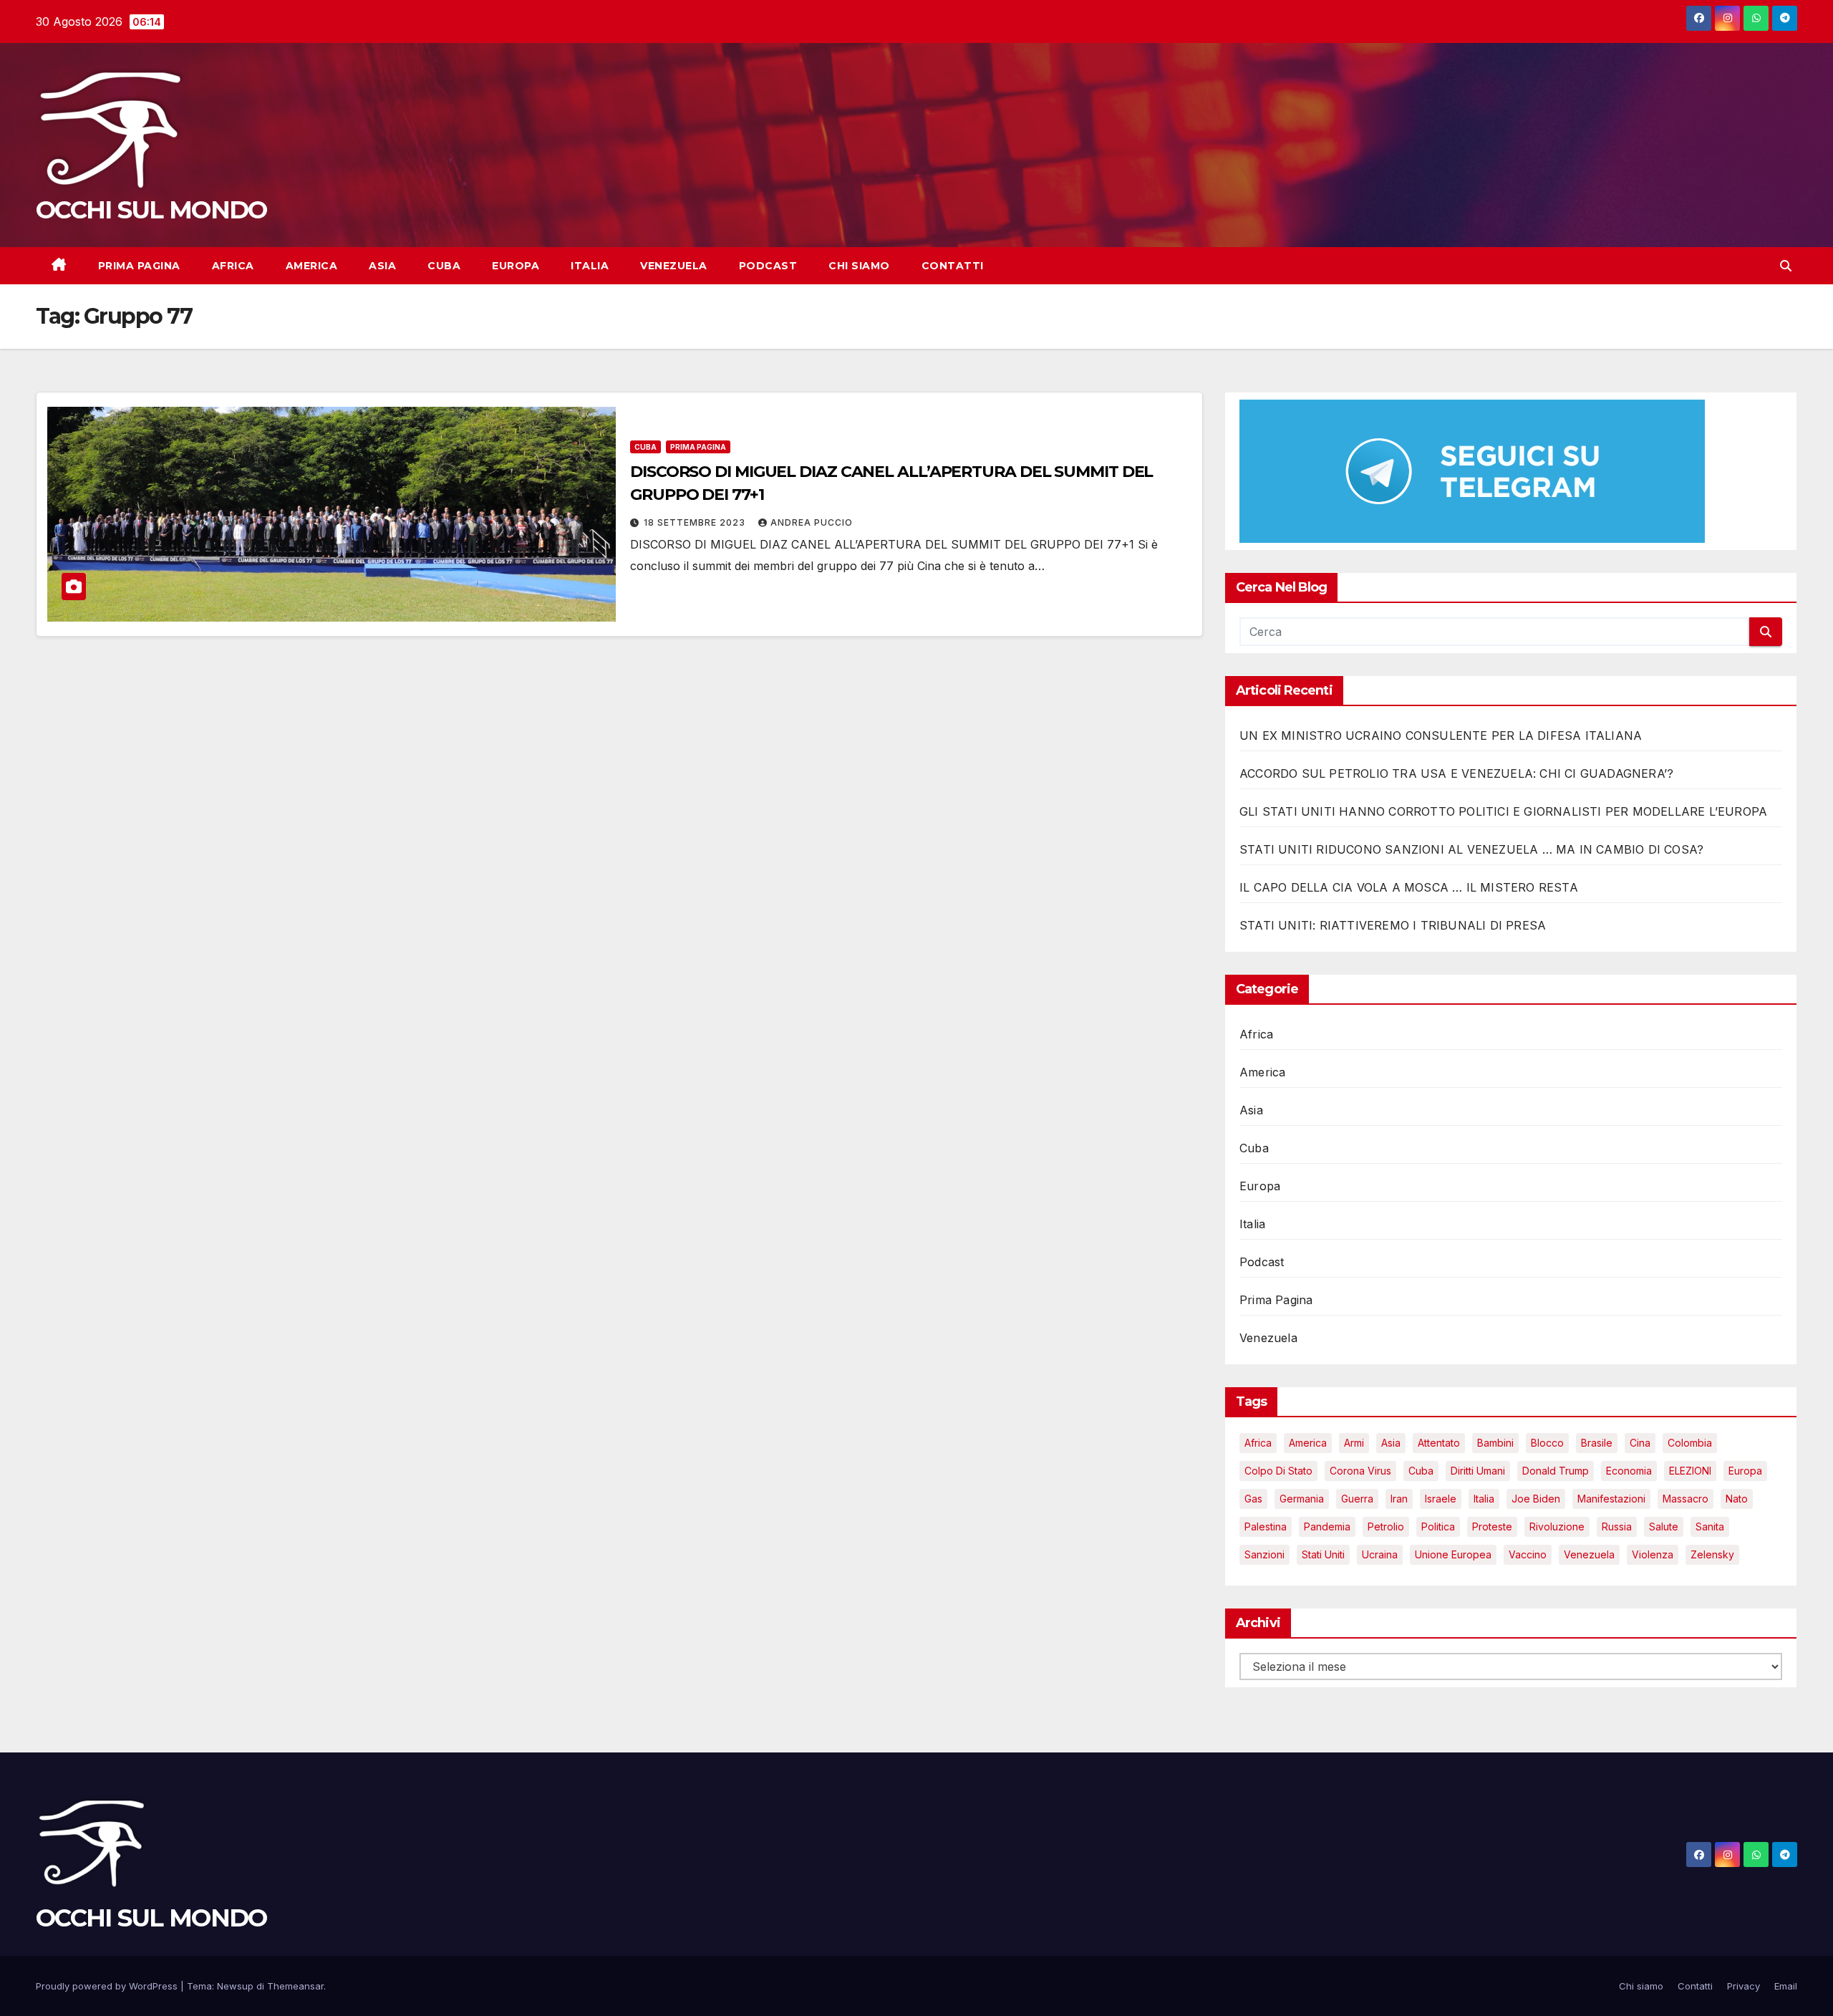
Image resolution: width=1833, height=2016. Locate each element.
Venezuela (674, 266)
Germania (1302, 1499)
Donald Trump (1556, 1471)
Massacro (1686, 1499)
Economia (1629, 1471)
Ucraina (1380, 1554)
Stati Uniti (1323, 1554)
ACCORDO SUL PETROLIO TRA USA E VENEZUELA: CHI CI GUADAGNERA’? (1456, 773)
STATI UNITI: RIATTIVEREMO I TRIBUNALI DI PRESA (1393, 925)
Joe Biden (1536, 1499)
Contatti (953, 266)
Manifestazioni (1611, 1499)
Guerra (1357, 1499)
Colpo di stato (1278, 1471)
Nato (1737, 1499)
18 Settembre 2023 (696, 522)
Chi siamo (859, 266)
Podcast (768, 266)
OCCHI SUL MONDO (151, 210)
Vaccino (1528, 1554)
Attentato (1439, 1443)
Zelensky (1712, 1554)
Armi (1354, 1443)
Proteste (1492, 1527)
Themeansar (295, 1986)
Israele (1441, 1499)
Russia (1617, 1527)
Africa (233, 266)
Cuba (444, 266)
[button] (1786, 266)
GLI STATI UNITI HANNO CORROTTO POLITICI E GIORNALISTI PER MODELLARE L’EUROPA (1503, 811)
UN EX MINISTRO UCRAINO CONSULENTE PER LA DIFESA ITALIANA (1441, 735)
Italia (590, 266)
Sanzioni (1264, 1554)
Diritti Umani (1478, 1471)
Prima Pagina (139, 266)
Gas (1253, 1499)
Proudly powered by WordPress (108, 1986)
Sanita (1710, 1527)
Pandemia (1327, 1527)
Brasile (1597, 1443)
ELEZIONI (1690, 1471)
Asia (382, 266)
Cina (1640, 1443)
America (312, 266)
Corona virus (1360, 1471)
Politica (1438, 1527)
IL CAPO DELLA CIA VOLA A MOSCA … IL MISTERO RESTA (1409, 887)
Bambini (1495, 1443)
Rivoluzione (1557, 1527)
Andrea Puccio (812, 522)
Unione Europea (1453, 1554)
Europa (516, 266)
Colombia (1690, 1443)
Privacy (1743, 1986)
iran (1399, 1499)
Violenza (1653, 1554)
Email (1786, 1986)
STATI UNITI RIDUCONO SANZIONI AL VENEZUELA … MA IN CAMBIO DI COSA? (1471, 849)
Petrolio (1386, 1527)
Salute (1664, 1527)
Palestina (1266, 1527)
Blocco (1547, 1443)
